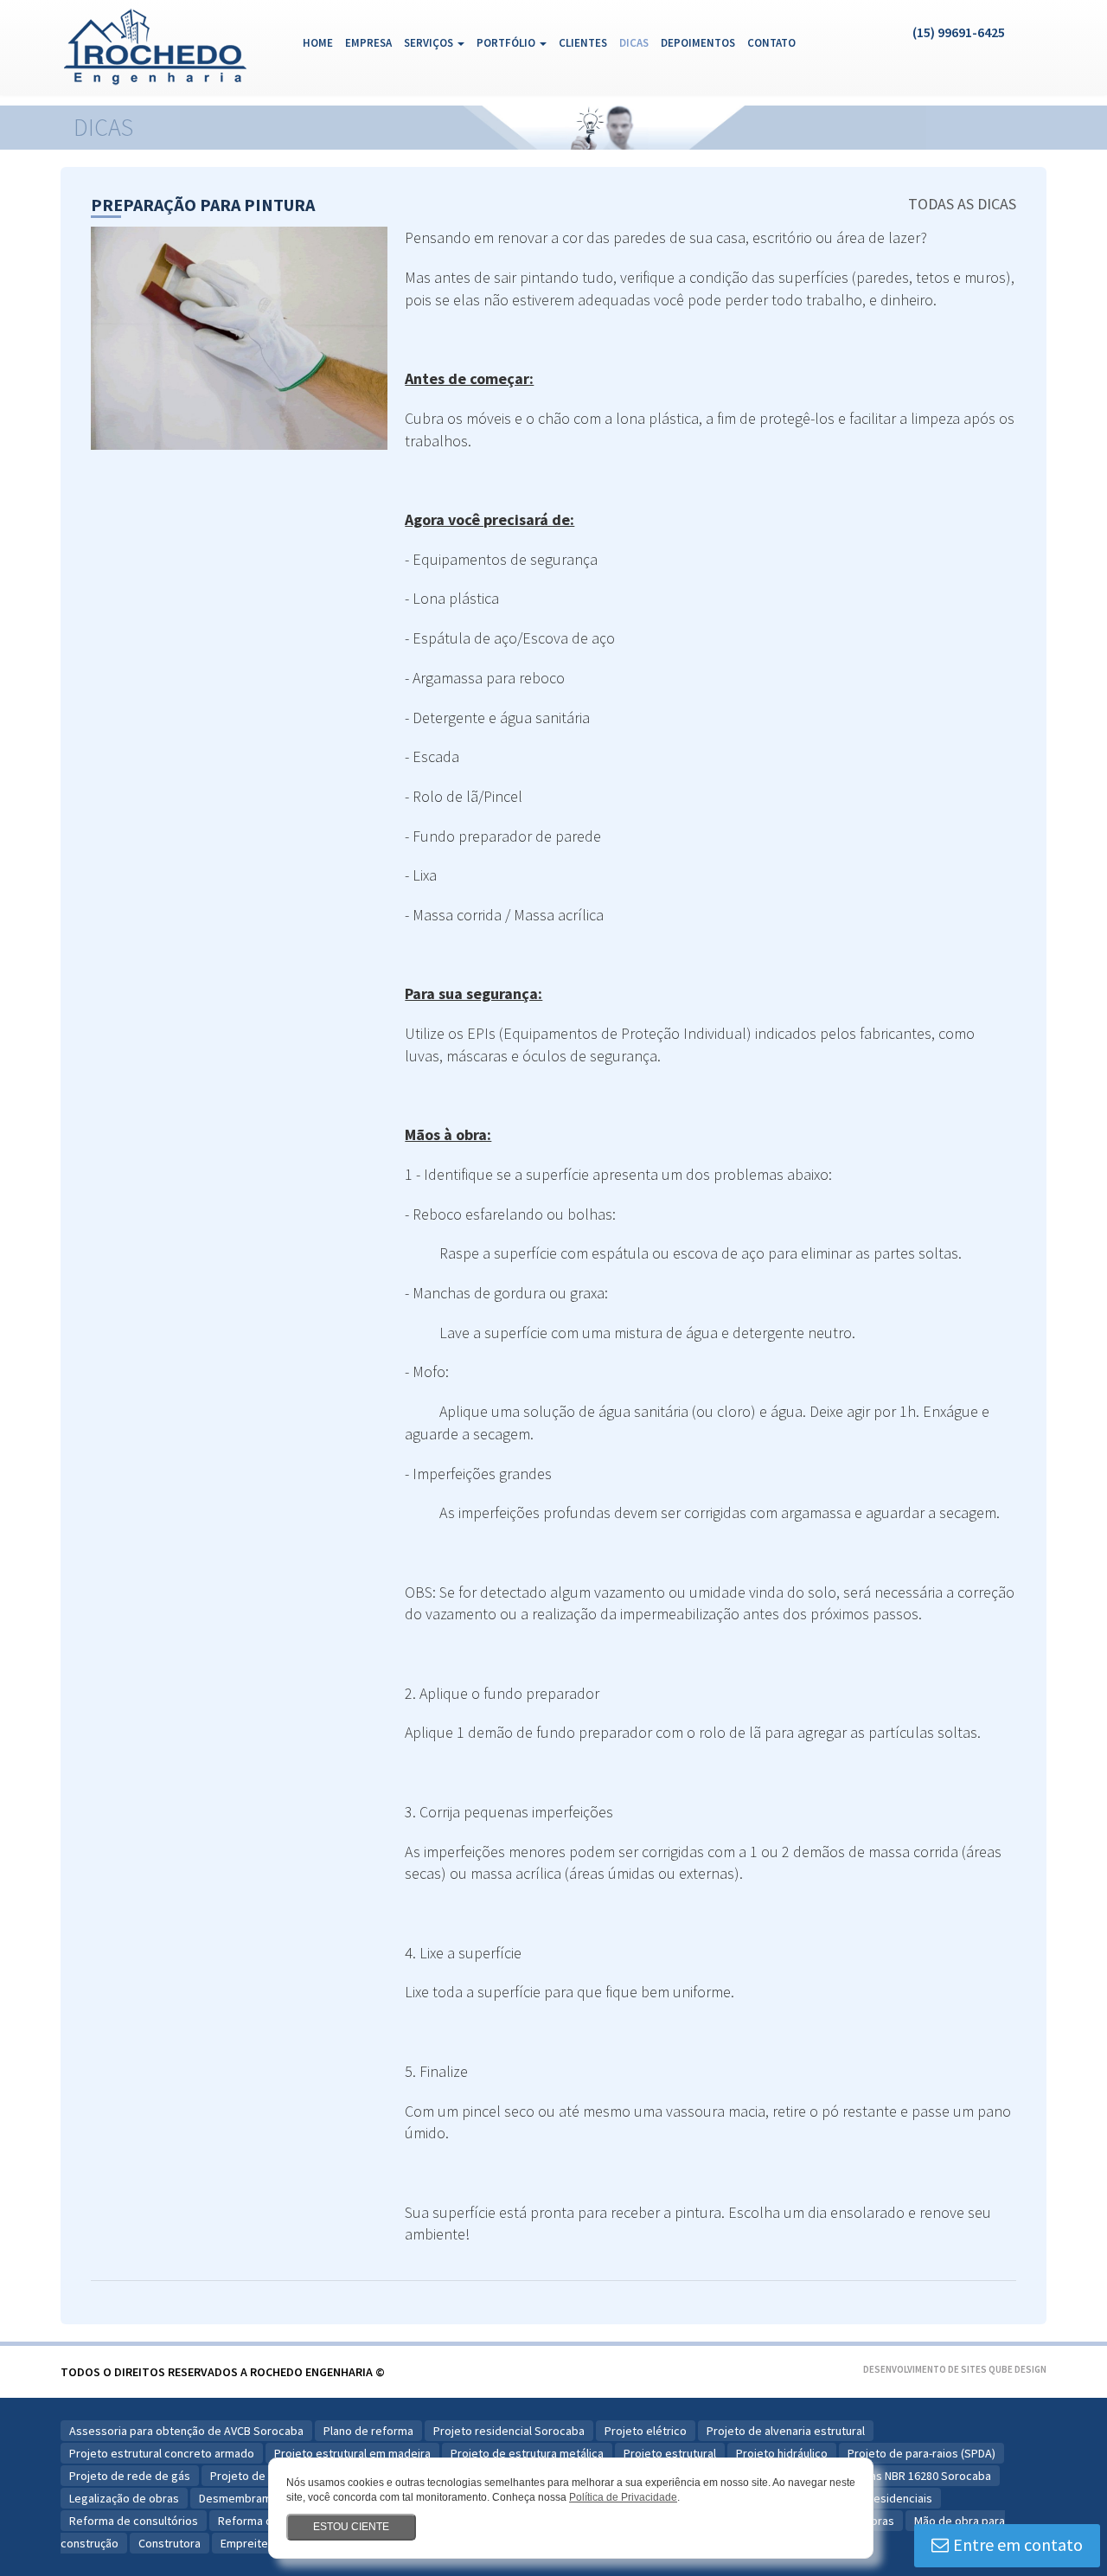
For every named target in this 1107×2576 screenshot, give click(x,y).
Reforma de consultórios (134, 2521)
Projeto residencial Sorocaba (509, 2431)
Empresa (368, 43)
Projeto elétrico (646, 2431)
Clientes (583, 43)
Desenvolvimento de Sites (925, 2369)
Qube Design (1017, 2369)
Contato (771, 43)
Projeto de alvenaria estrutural (786, 2431)
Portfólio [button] (507, 43)
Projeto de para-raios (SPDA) (921, 2453)
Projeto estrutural (670, 2453)
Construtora (170, 2543)
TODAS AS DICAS (962, 204)
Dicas (634, 43)
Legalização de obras (124, 2498)
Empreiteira (251, 2543)
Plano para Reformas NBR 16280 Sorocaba (883, 2476)
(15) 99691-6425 (959, 32)
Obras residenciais (883, 2498)
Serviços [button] (430, 43)
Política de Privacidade (623, 2497)
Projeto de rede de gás (130, 2476)
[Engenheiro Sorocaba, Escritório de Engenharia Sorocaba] (166, 42)
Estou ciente (351, 2527)
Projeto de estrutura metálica (527, 2453)
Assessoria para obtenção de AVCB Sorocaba (186, 2431)
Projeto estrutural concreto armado (162, 2453)
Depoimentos (698, 43)
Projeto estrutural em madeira (352, 2453)
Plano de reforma (368, 2431)
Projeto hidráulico (782, 2453)
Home (321, 42)
